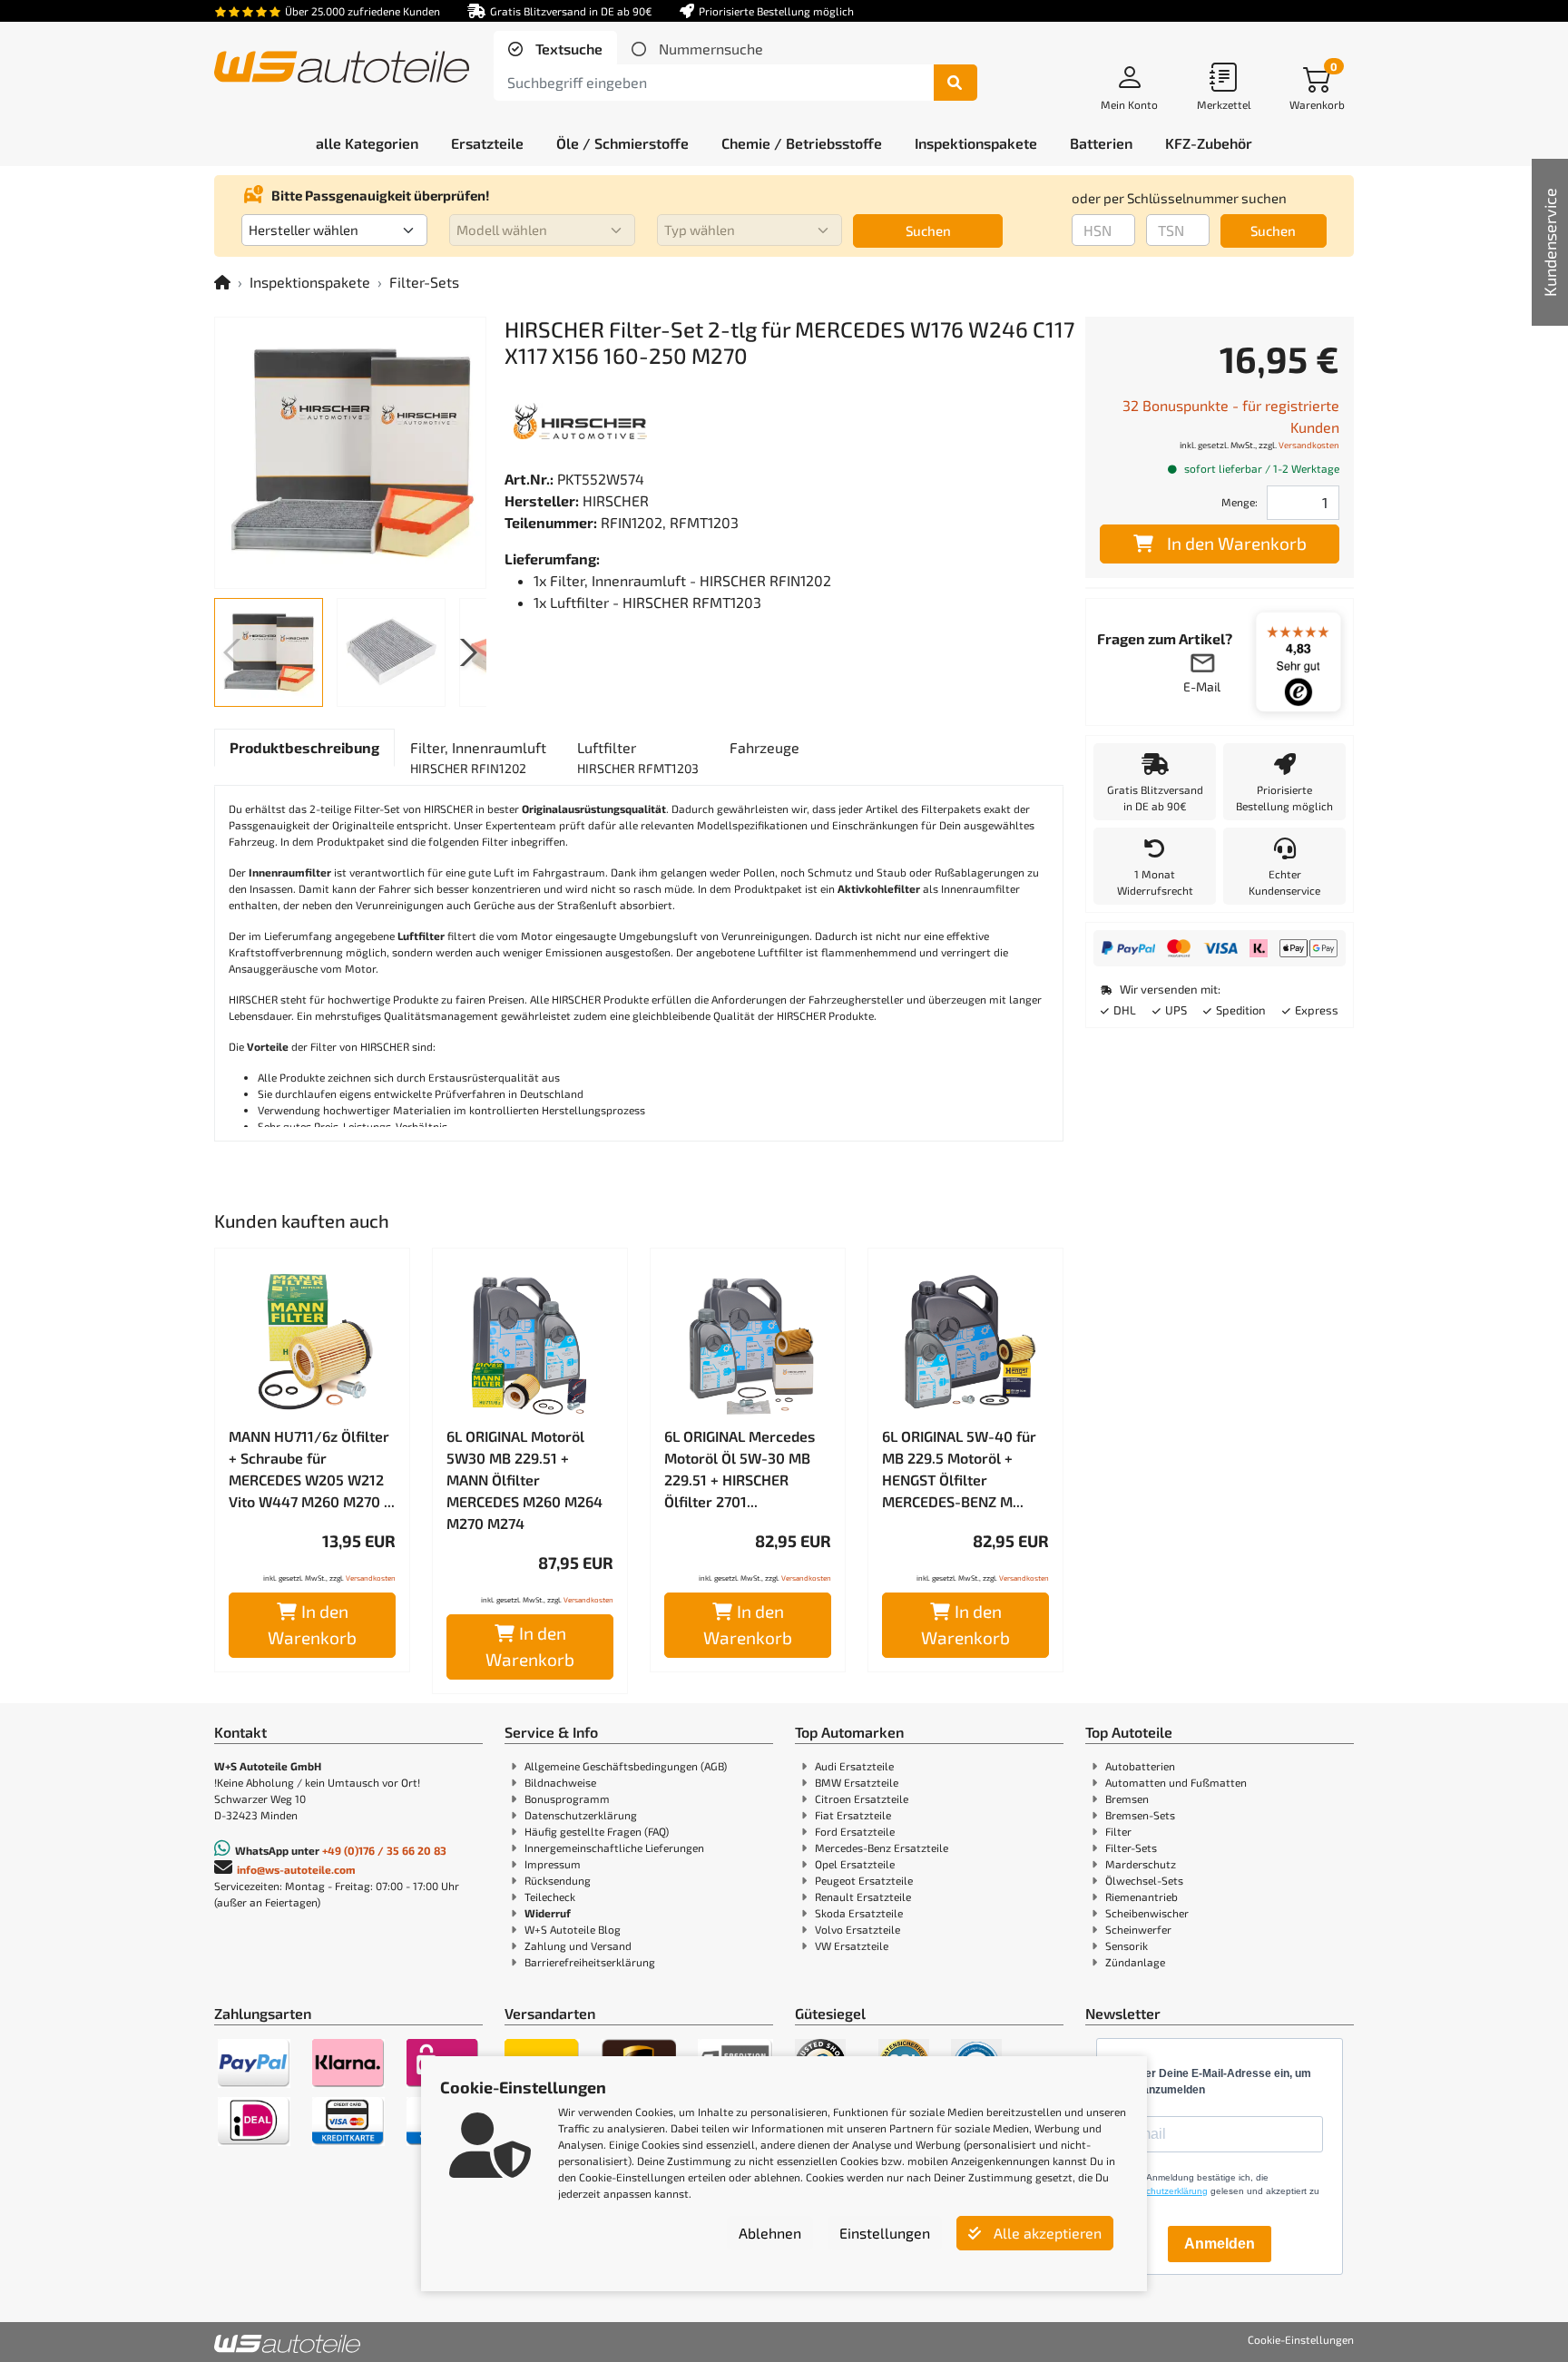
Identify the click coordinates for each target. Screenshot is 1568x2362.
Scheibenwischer (1147, 1913)
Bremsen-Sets (1140, 1815)
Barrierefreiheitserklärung (590, 1962)
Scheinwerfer (1138, 1929)
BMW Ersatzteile (857, 1782)
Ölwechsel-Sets (1144, 1880)
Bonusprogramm (567, 1798)
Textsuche (567, 49)
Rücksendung (558, 1880)
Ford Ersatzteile (855, 1831)
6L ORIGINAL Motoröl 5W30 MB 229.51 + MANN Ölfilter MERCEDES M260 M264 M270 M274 (524, 1480)
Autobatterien (1140, 1766)
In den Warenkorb (312, 1624)
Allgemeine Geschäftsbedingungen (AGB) (626, 1766)
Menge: (1240, 502)
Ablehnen (770, 2233)
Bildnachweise (560, 1782)
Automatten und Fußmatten (1176, 1782)
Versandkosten (371, 1578)
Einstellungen (885, 2233)
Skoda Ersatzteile (859, 1913)
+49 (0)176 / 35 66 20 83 (384, 1850)
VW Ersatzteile (852, 1945)
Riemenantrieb (1142, 1896)
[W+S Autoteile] (342, 69)
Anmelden (1220, 2244)
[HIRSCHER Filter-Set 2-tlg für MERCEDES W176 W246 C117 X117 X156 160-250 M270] (350, 453)
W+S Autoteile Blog (573, 1929)
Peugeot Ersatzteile (864, 1880)
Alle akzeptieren (1046, 2233)
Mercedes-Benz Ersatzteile (882, 1847)
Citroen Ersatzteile (862, 1798)
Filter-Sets (424, 282)
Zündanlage (1135, 1962)
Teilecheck (550, 1896)
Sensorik (1127, 1945)
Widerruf (548, 1913)
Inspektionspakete (310, 282)
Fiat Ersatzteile (853, 1815)
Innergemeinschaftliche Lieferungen (614, 1847)
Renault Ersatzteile (863, 1896)
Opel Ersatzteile (855, 1864)
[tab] (555, 49)
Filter (1118, 1831)
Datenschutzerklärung (581, 1815)
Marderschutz (1141, 1864)
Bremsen (1127, 1798)
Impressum (553, 1864)
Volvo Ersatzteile (857, 1929)
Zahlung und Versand (578, 1945)
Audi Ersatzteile (854, 1766)
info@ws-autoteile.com (296, 1869)
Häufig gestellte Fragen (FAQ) (597, 1831)
